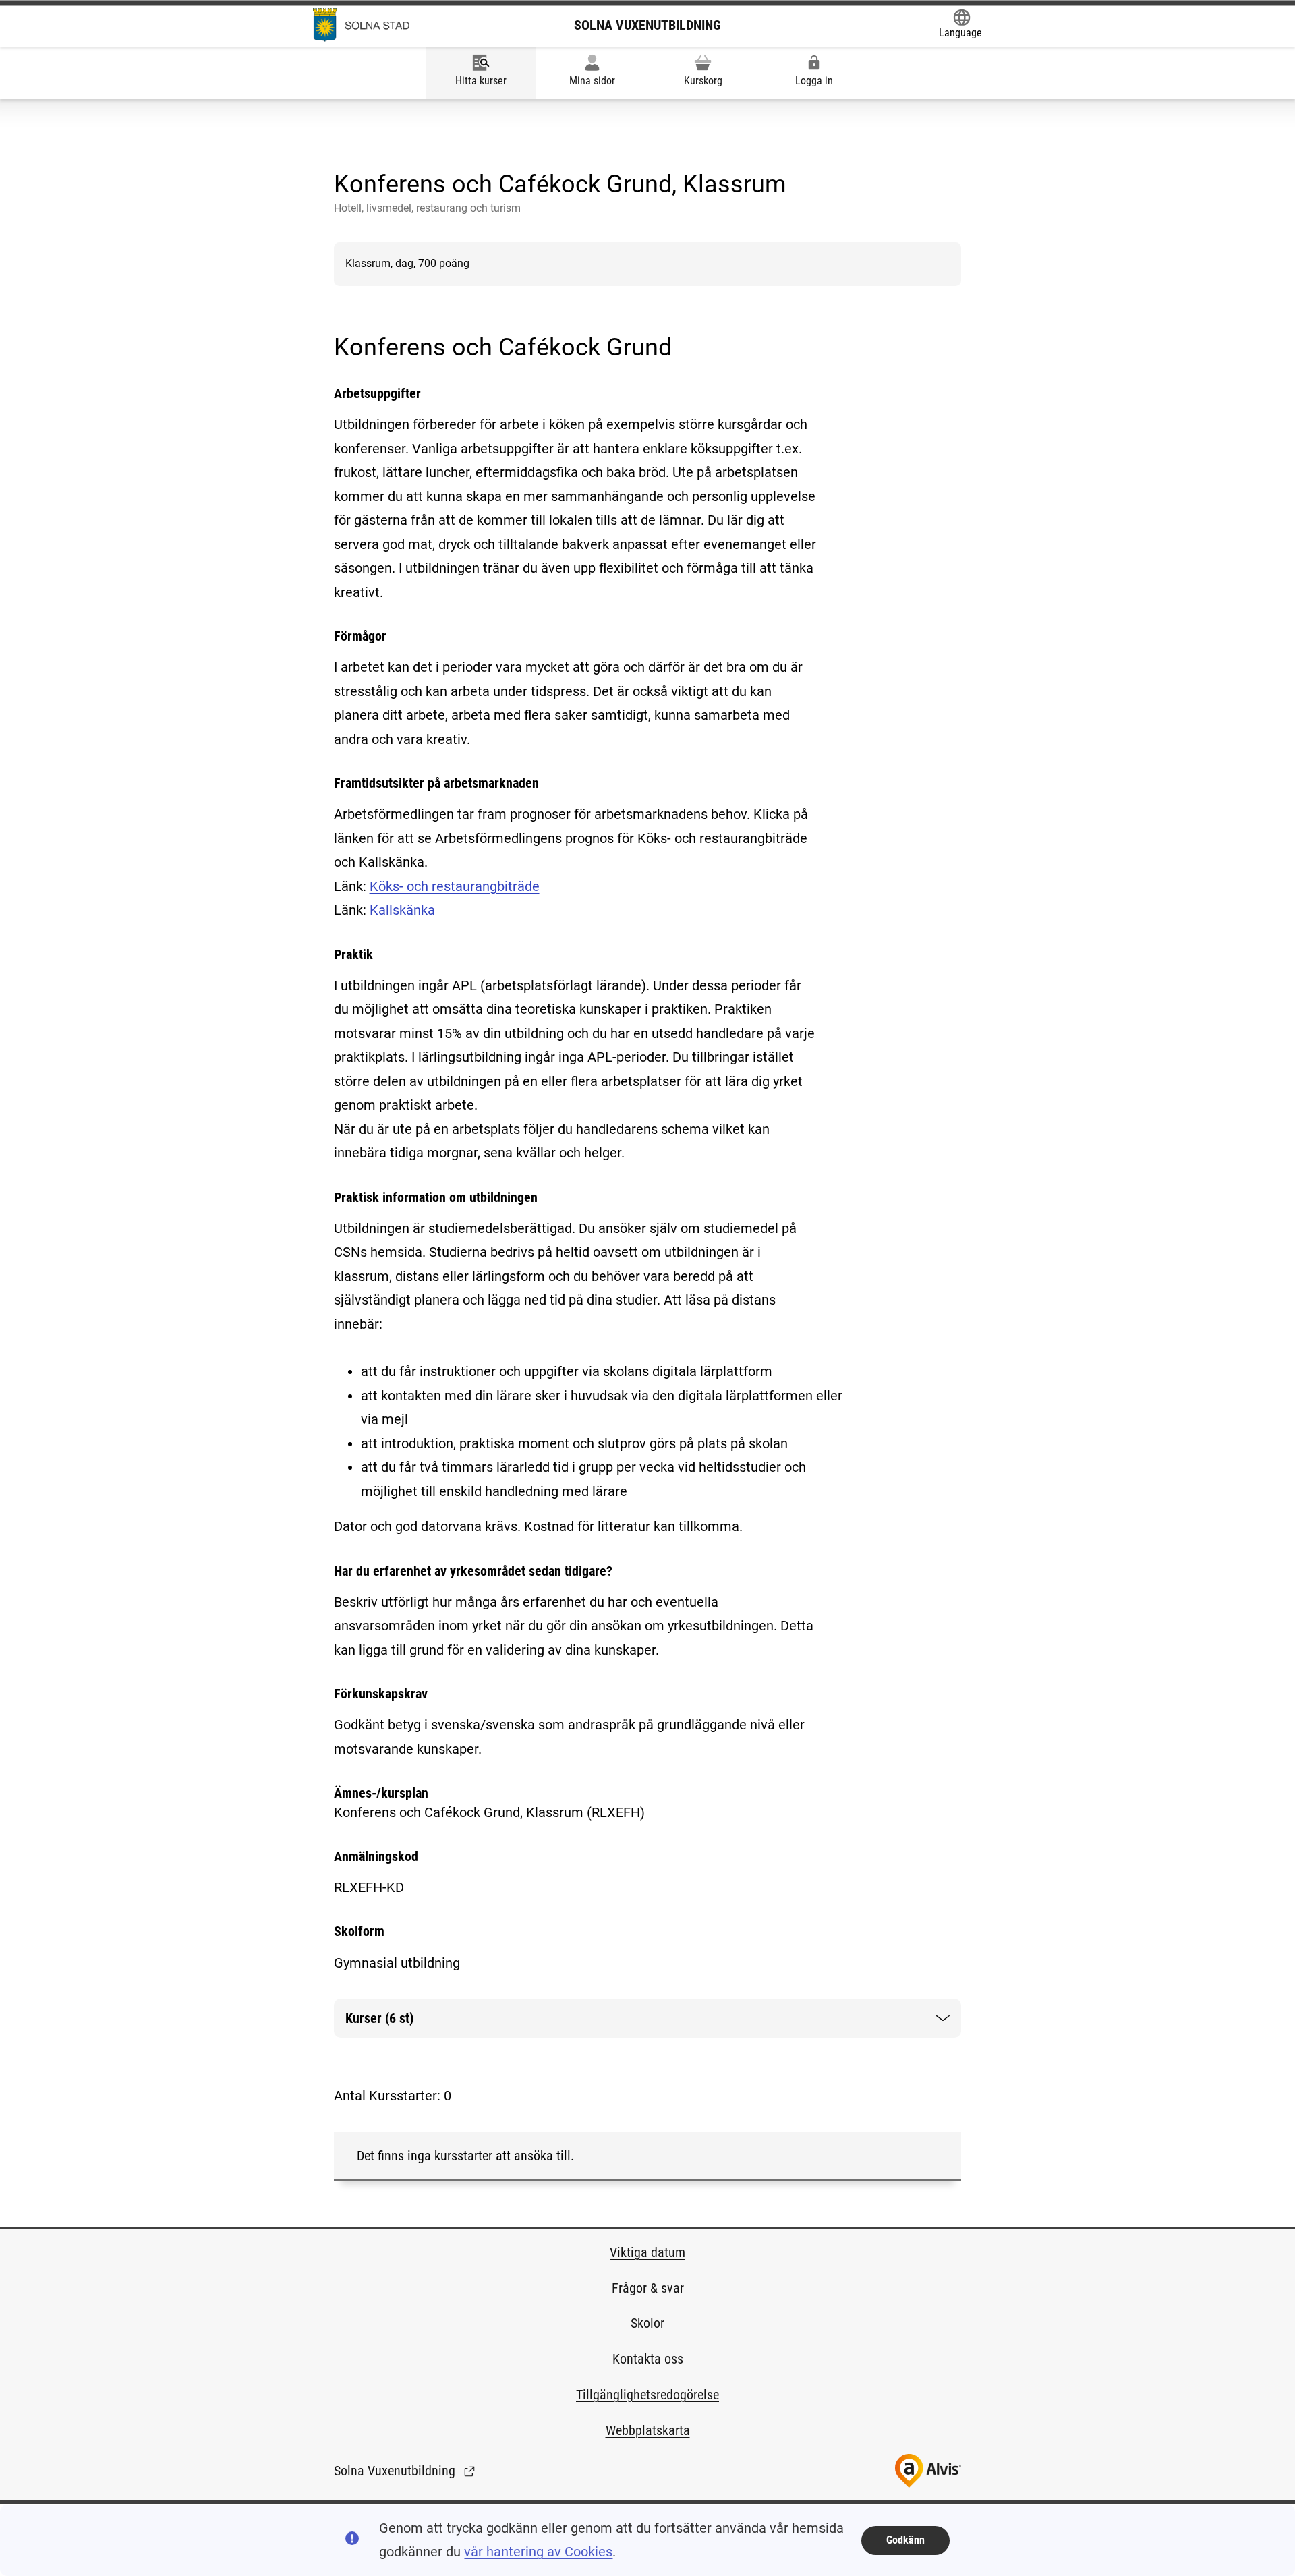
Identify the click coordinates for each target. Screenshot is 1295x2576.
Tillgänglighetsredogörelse (647, 2395)
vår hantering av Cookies (538, 2552)
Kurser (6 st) (390, 2024)
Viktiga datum (647, 2252)
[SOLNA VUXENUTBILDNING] (361, 25)
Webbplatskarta (648, 2430)
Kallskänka (402, 910)
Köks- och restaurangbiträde (455, 886)
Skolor (647, 2323)
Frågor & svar (648, 2288)
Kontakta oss (648, 2359)
